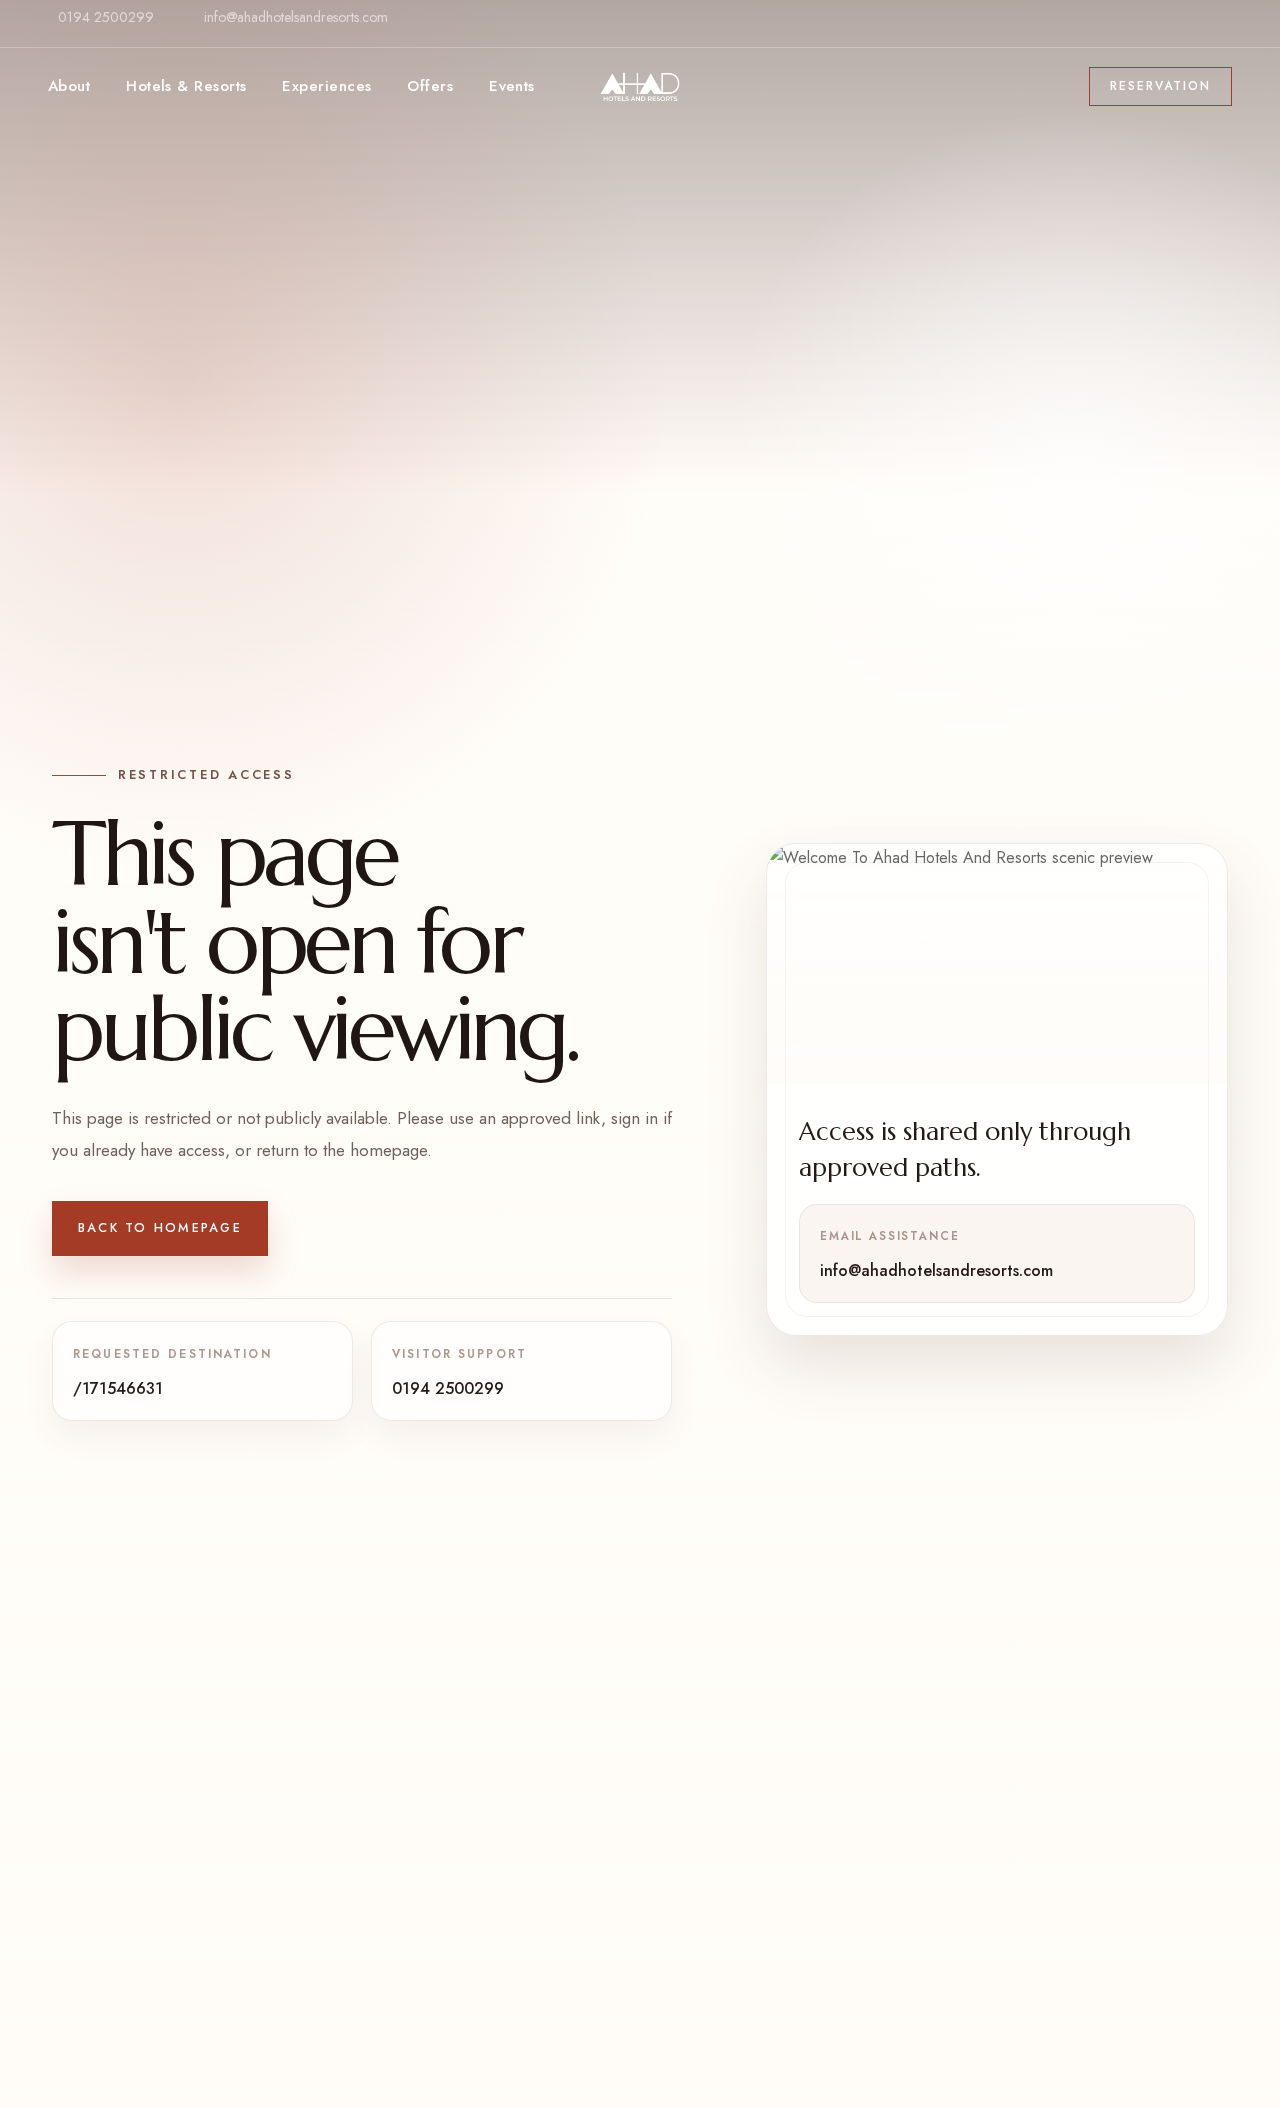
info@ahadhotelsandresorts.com (296, 17)
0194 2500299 (106, 17)
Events (512, 86)
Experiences (326, 86)
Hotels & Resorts (186, 86)
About (69, 86)
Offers (430, 86)
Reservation (1160, 86)
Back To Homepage (160, 1228)
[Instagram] (1215, 33)
